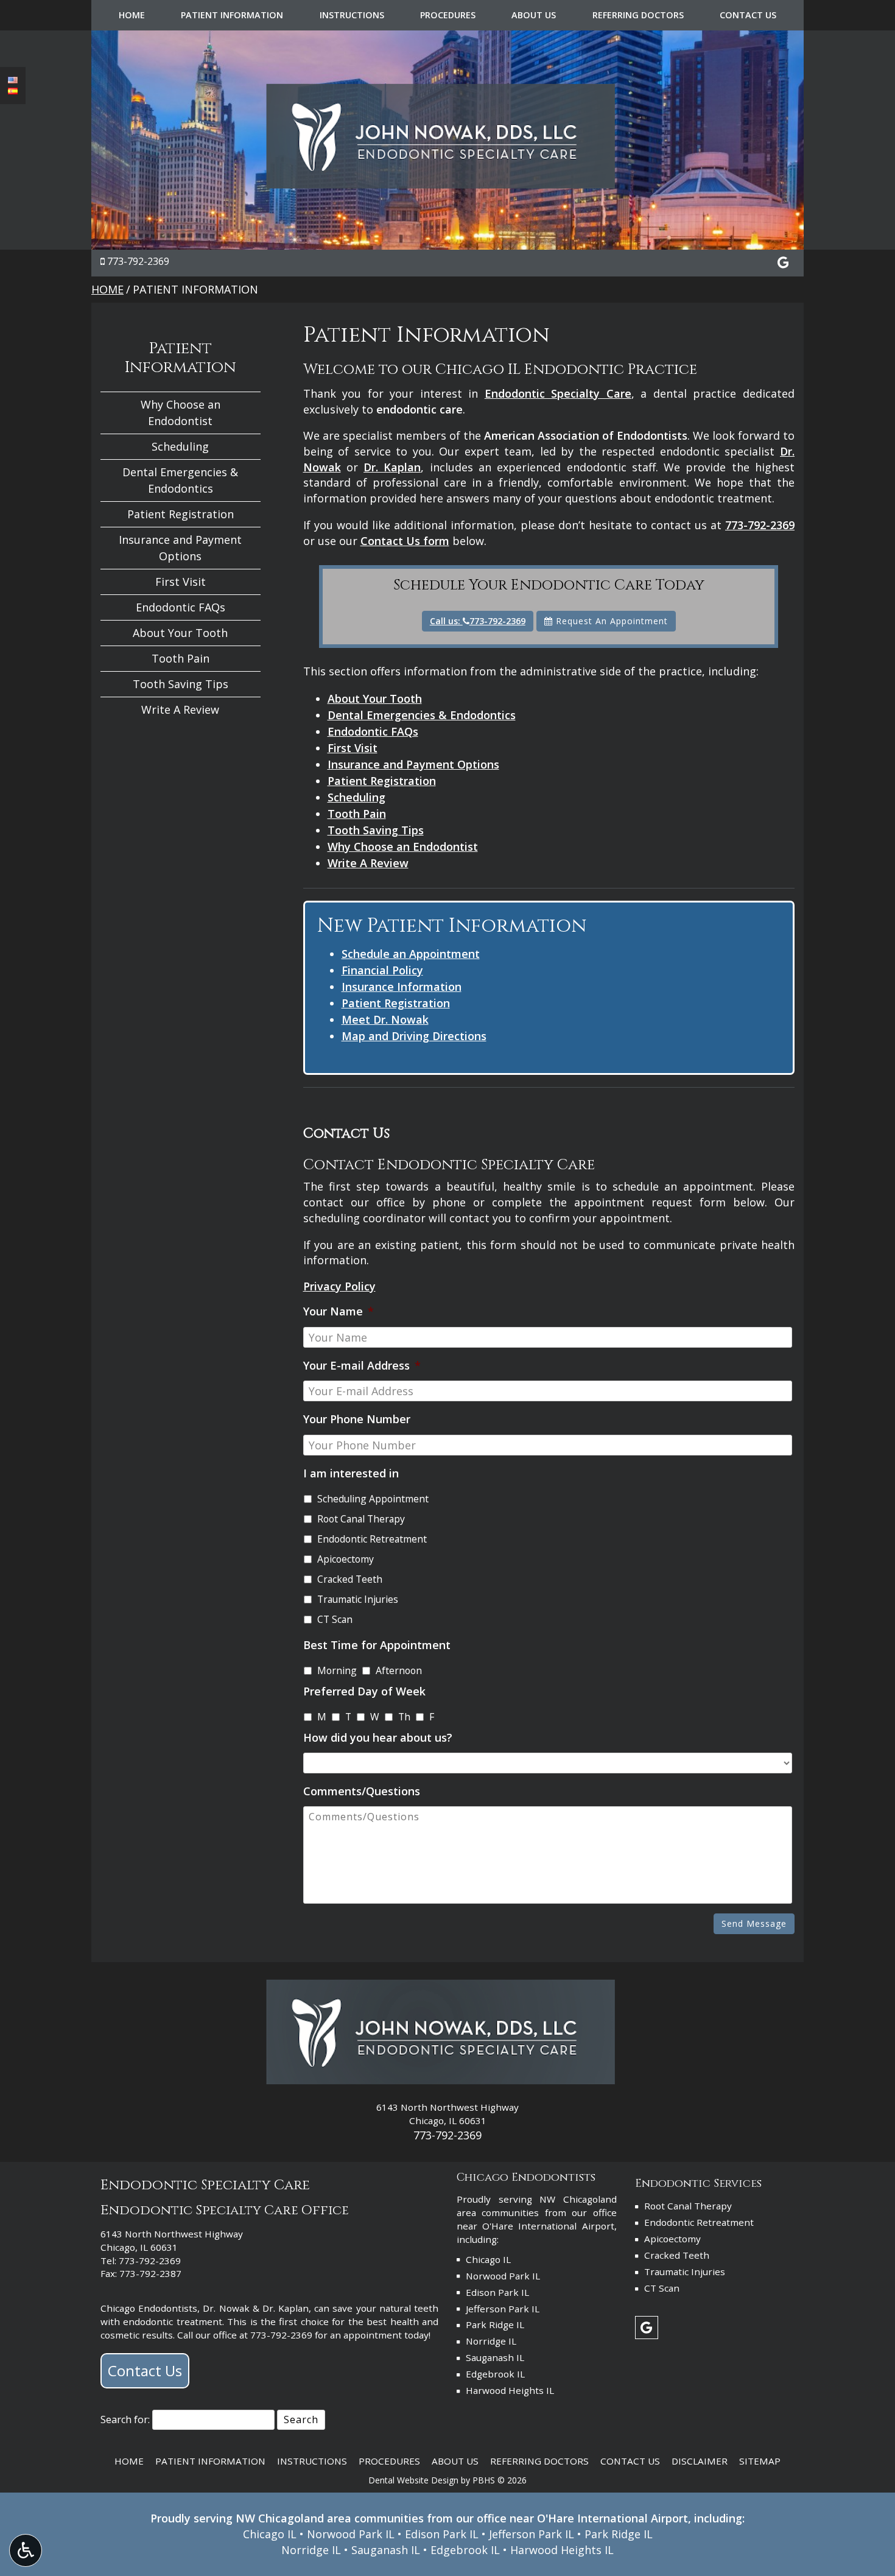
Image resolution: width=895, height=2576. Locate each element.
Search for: (125, 2419)
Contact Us (748, 15)
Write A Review (368, 863)
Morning (337, 1670)
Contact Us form (405, 541)
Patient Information (232, 15)
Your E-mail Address (362, 1366)
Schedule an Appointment (411, 954)
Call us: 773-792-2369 (478, 621)
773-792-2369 (138, 261)
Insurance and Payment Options (413, 764)
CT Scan (335, 1619)
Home (132, 15)
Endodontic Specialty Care (558, 393)
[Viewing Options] (26, 2550)
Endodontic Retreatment (372, 1539)
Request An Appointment (610, 621)
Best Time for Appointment (377, 1645)
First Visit (353, 748)
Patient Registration (382, 781)
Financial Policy (382, 970)
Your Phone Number (357, 1419)
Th (404, 1717)
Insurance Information (402, 987)
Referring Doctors (638, 15)
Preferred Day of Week (364, 1691)
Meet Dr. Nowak (385, 1019)
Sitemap (760, 2461)
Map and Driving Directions (414, 1036)
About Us (534, 15)
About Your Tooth (375, 699)
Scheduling (356, 797)
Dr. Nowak (226, 2308)
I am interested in (351, 1473)
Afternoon (399, 1670)
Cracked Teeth (350, 1579)
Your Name (339, 1311)
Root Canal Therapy (361, 1519)
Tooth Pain (357, 814)
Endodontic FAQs (373, 731)
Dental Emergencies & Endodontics (422, 715)
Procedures (448, 15)
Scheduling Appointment (373, 1499)
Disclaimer (700, 2461)
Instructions (352, 15)
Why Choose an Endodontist (403, 846)
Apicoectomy (346, 1559)
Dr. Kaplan (392, 467)
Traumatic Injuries (358, 1599)
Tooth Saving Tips (376, 830)
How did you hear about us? (378, 1738)
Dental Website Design (413, 2480)
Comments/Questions (362, 1791)
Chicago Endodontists (149, 2308)
